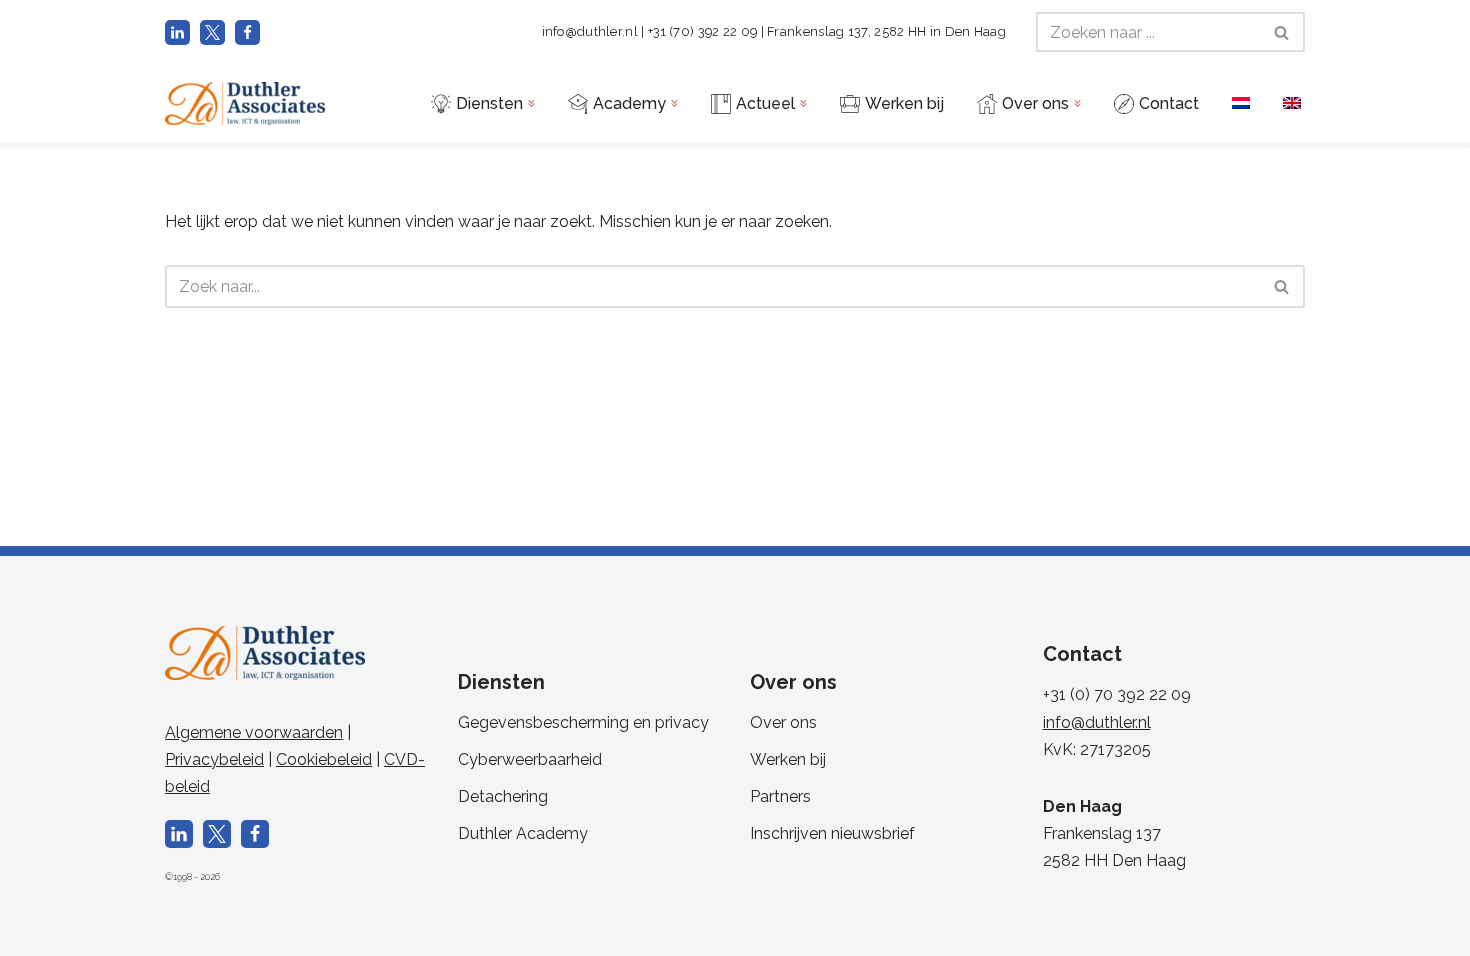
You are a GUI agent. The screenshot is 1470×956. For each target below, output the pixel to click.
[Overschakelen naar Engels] (1292, 102)
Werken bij (788, 759)
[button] (531, 103)
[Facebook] (247, 32)
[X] (212, 32)
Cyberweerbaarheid (530, 759)
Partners (780, 796)
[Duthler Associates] (245, 103)
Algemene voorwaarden (254, 732)
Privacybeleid (214, 759)
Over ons (783, 722)
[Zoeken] (1282, 32)
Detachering (503, 796)
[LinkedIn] (177, 32)
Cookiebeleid (324, 759)
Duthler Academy (523, 833)
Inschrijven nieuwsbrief (832, 833)
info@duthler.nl (590, 31)
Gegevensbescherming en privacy (583, 722)
